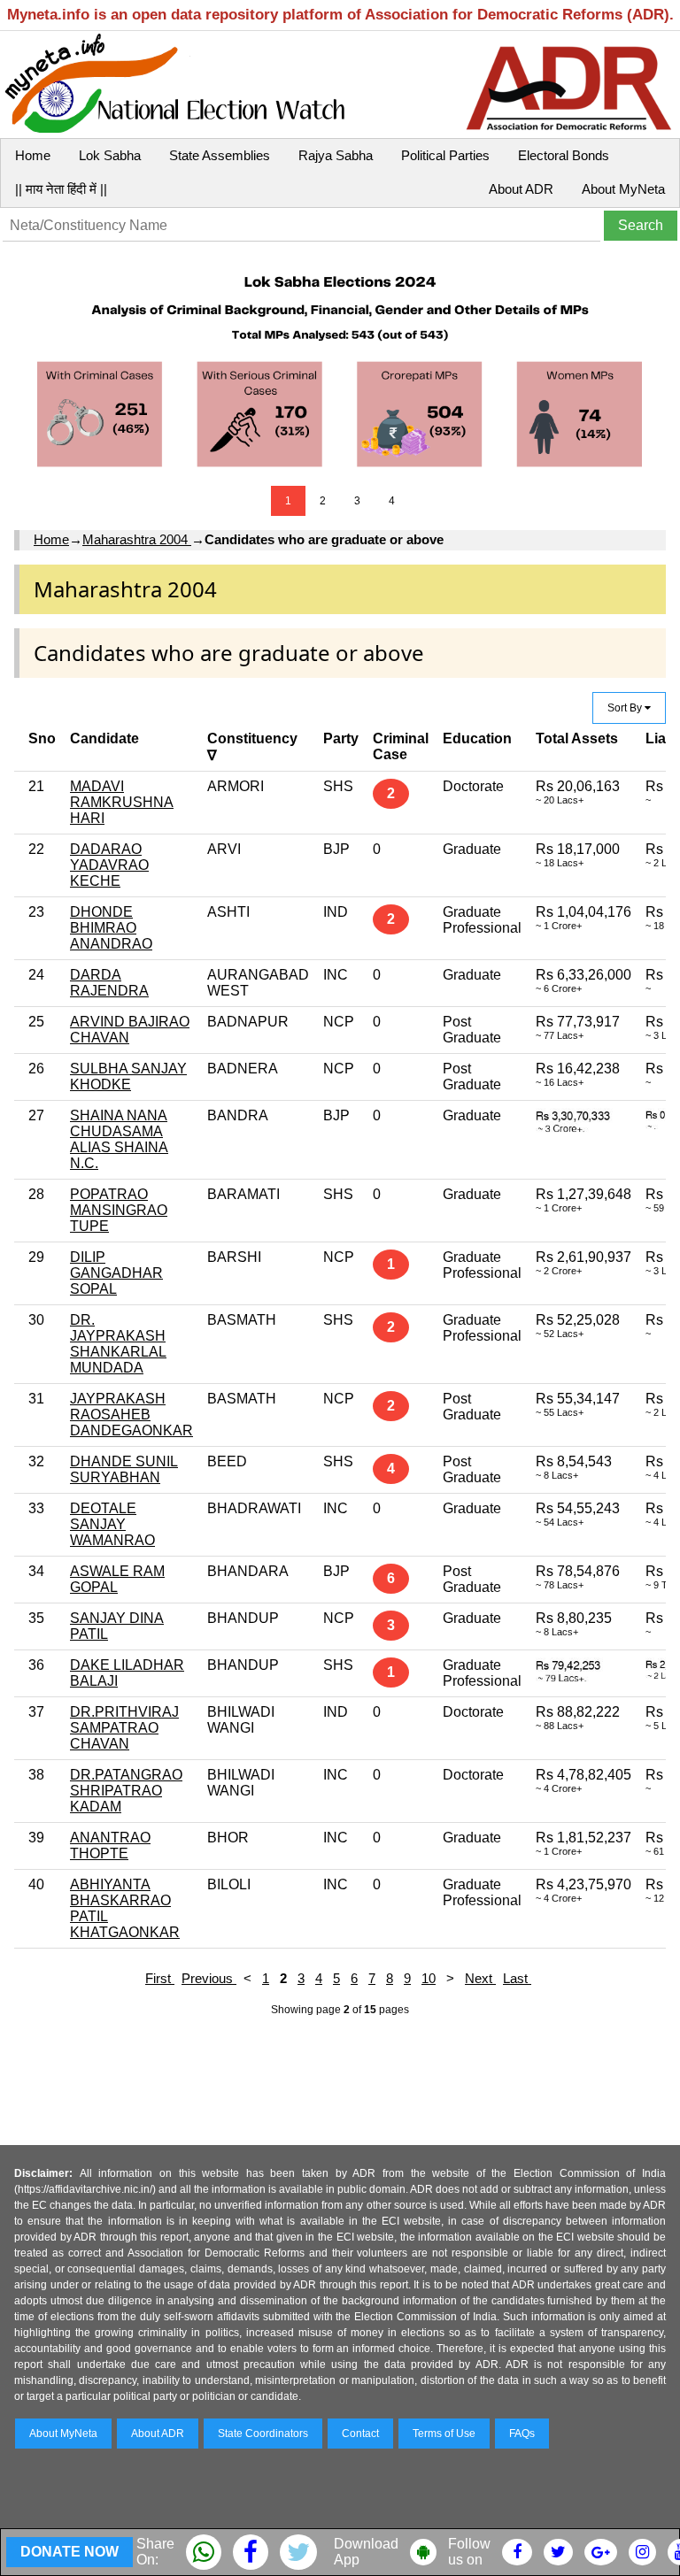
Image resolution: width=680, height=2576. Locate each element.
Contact (360, 2434)
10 (429, 1978)
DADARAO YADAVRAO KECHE (109, 865)
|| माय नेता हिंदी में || (61, 189)
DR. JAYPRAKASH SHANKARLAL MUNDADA (118, 1344)
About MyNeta (623, 189)
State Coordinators (263, 2434)
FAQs (522, 2434)
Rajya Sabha (336, 155)
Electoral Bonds (564, 155)
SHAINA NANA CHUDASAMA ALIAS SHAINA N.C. (119, 1139)
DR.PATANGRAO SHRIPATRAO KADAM (126, 1791)
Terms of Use (444, 2434)
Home (33, 155)
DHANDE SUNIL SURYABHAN (124, 1469)
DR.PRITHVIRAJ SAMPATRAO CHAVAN (124, 1728)
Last (517, 1978)
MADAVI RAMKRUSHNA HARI (122, 802)
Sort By (626, 708)
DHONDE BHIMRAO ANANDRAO (111, 928)
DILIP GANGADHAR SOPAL (116, 1273)
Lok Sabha (110, 155)
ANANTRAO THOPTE (110, 1845)
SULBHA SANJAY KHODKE (128, 1077)
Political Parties (445, 155)
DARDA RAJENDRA (109, 983)
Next (480, 1978)
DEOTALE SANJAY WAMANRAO (112, 1524)
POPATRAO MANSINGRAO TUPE (119, 1210)
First (160, 1978)
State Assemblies (220, 155)
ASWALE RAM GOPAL (117, 1579)
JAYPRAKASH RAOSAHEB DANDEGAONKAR (131, 1415)
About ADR (521, 189)
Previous (209, 1978)
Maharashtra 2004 (137, 539)
